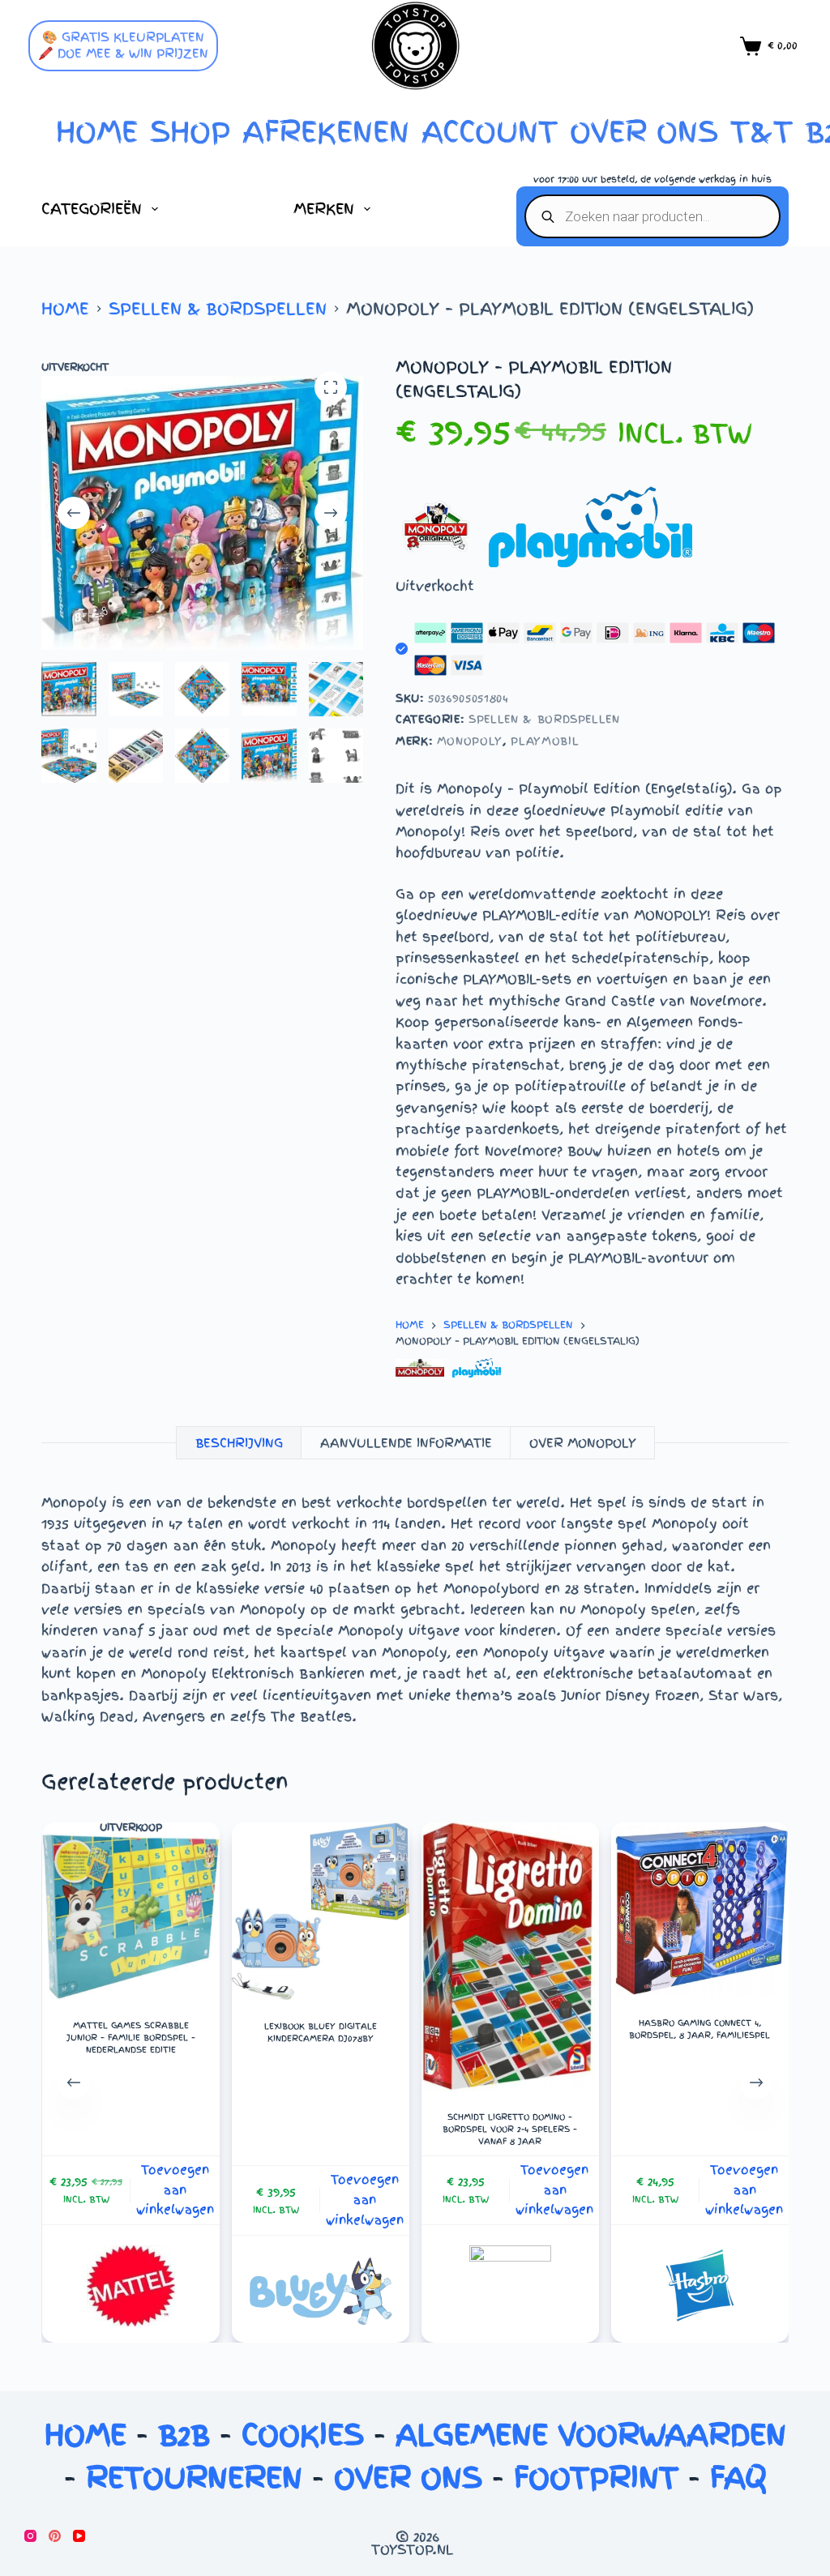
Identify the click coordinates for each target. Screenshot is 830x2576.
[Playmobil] (477, 1368)
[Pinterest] (55, 2536)
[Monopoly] (420, 1368)
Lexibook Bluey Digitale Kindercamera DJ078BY (320, 2032)
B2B (184, 2435)
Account (490, 132)
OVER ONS (408, 2478)
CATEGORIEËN (92, 209)
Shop (190, 132)
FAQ (738, 2478)
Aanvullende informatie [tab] (406, 1443)
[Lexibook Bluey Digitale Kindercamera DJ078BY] (320, 1911)
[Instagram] (30, 2536)
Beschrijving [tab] (239, 1443)
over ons (644, 132)
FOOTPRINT (596, 2478)
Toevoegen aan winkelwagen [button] (175, 2190)
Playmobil (545, 741)
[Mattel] (130, 2286)
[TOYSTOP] (510, 2286)
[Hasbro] (700, 2286)
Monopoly (470, 741)
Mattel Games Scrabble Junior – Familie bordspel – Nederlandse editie (130, 2038)
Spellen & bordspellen (544, 719)
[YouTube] (79, 2536)
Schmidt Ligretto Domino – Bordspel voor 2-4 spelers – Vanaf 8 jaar (510, 2129)
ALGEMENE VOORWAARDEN (591, 2435)
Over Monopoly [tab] (583, 1443)
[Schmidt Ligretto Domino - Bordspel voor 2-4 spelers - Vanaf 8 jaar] (509, 1957)
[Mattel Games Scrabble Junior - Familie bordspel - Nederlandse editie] (130, 1916)
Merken (324, 209)
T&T (762, 132)
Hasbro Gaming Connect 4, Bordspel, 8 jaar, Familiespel (700, 2029)
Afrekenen (326, 132)
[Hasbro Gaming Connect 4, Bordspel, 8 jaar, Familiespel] (700, 1910)
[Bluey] (320, 2290)
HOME (97, 132)
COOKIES (303, 2435)
